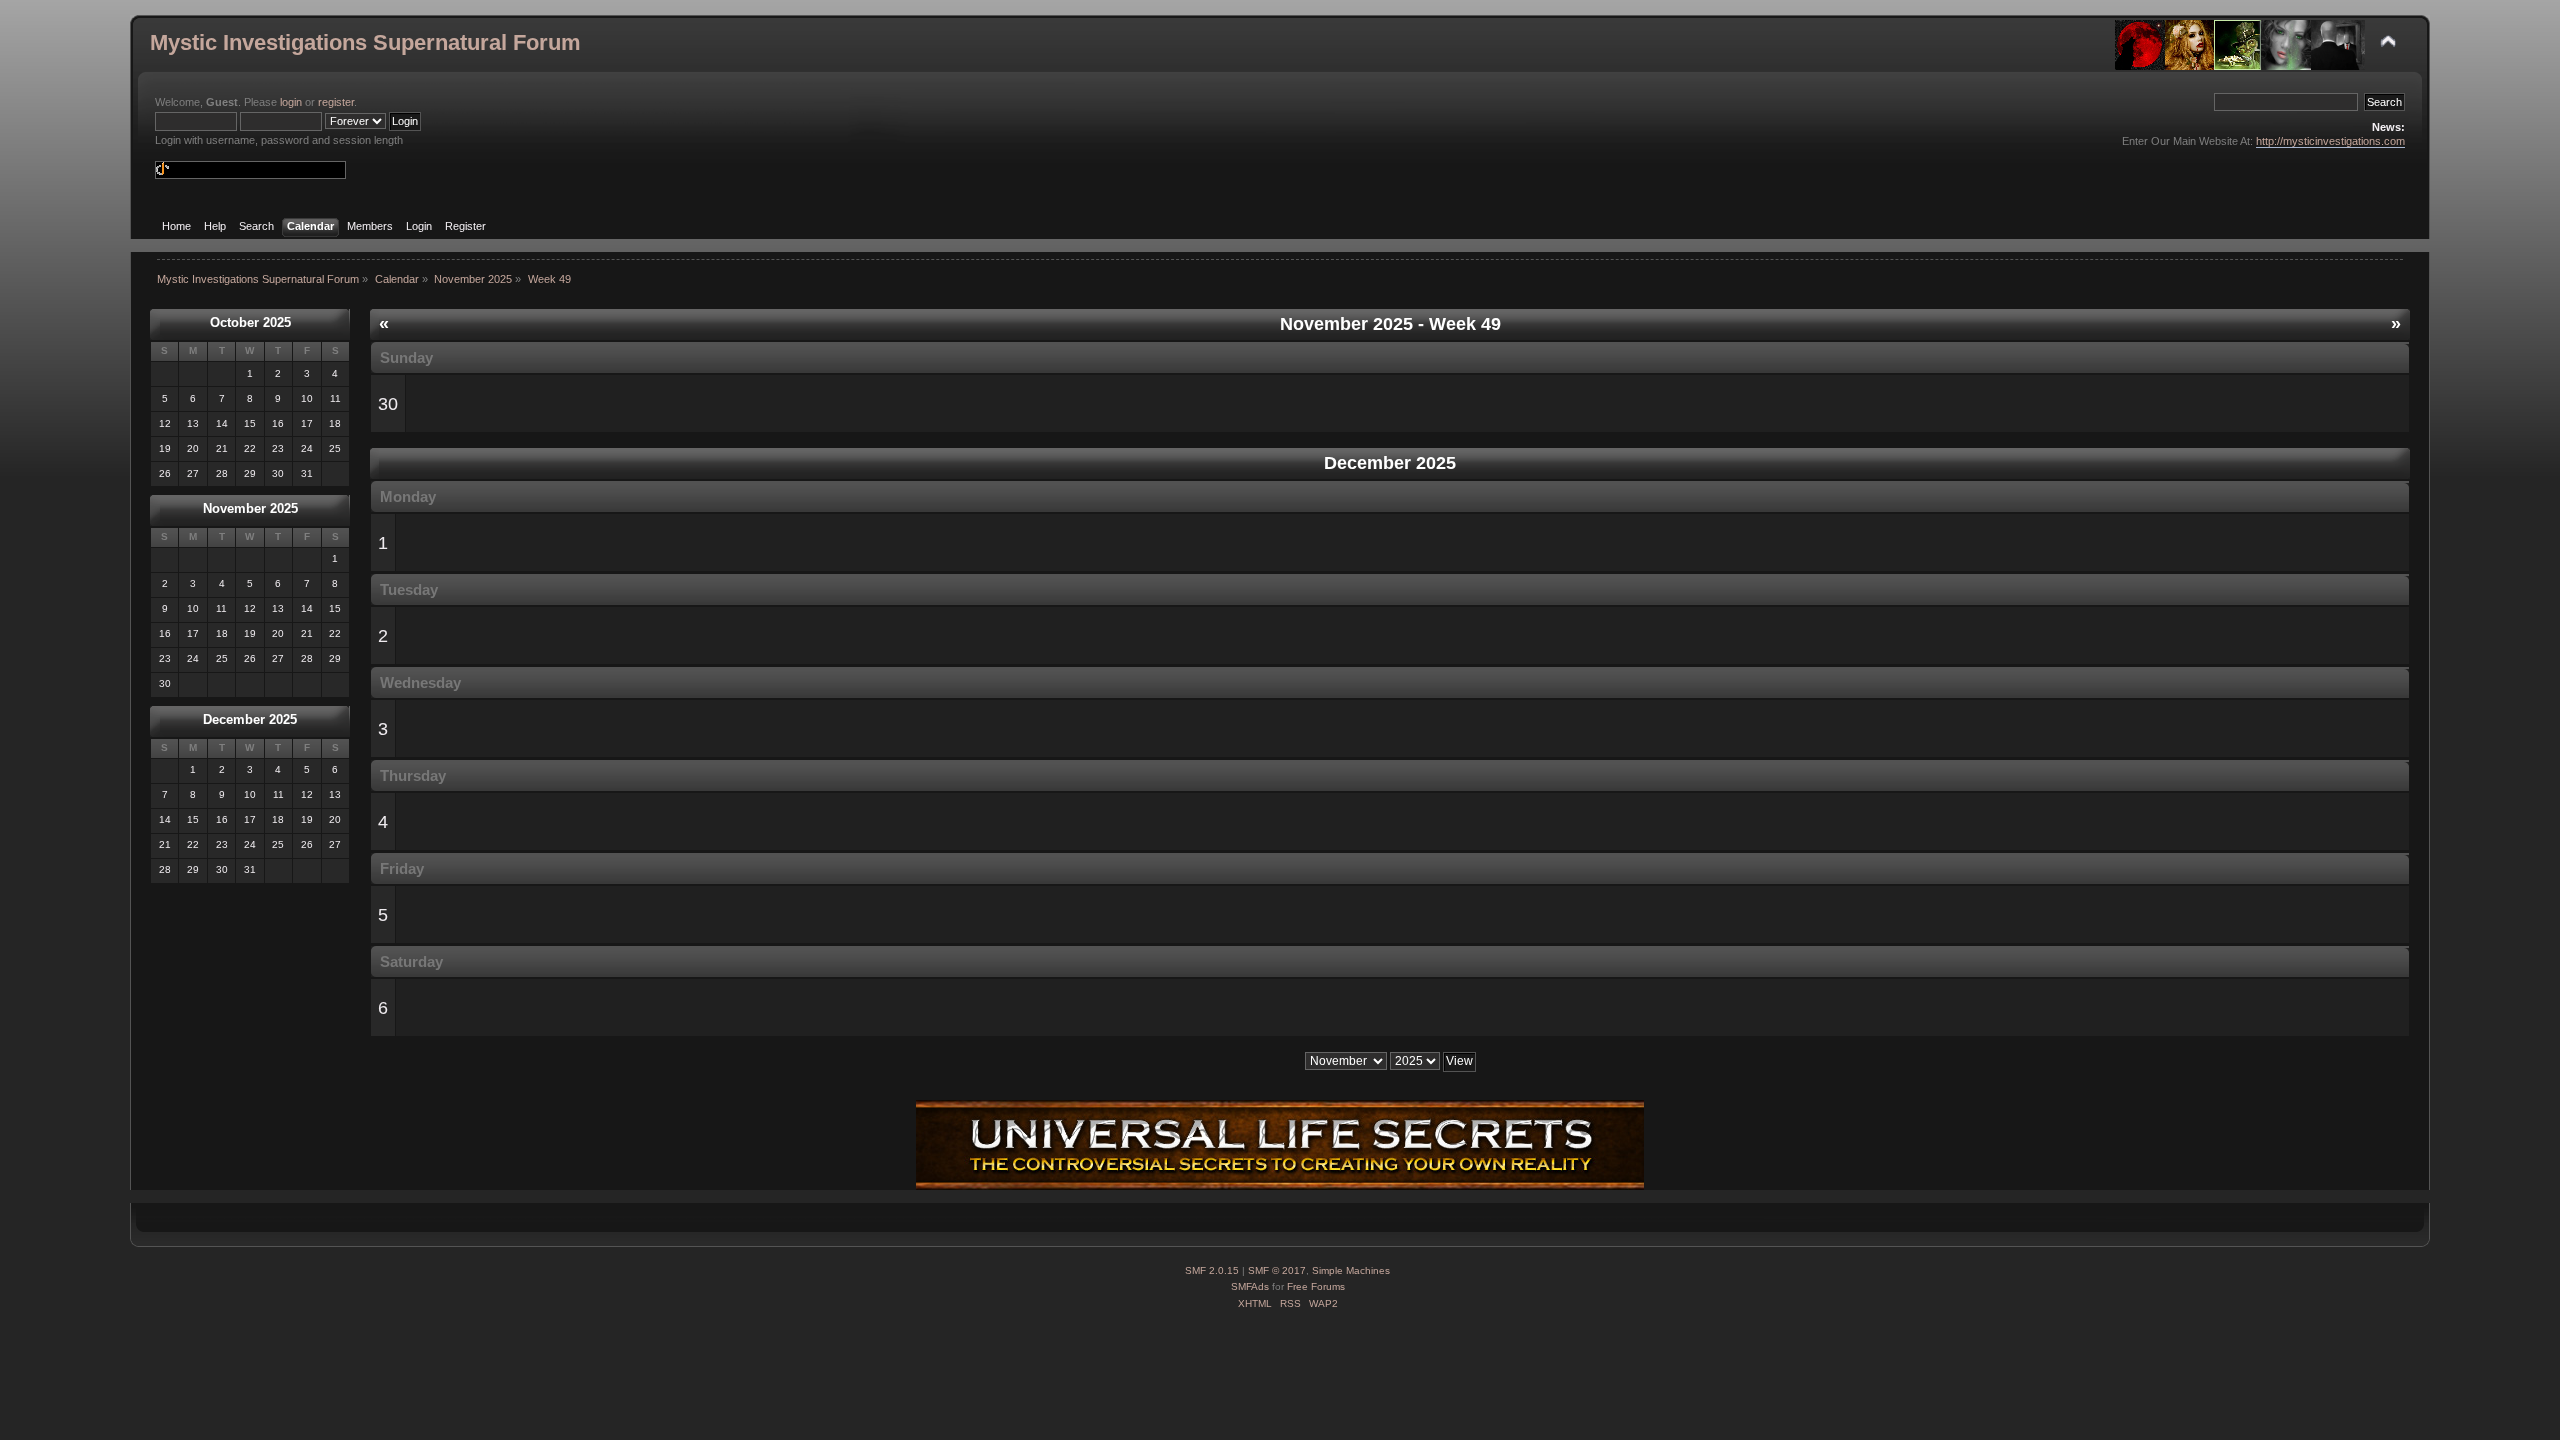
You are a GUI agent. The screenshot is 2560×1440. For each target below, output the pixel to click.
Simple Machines (1351, 1270)
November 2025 (250, 508)
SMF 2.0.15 (1212, 1270)
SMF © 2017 (1277, 1270)
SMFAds (1250, 1286)
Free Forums (1316, 1286)
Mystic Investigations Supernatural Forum (365, 42)
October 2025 (250, 322)
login (291, 102)
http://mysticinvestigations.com (2330, 141)
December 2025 (250, 719)
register (336, 102)
